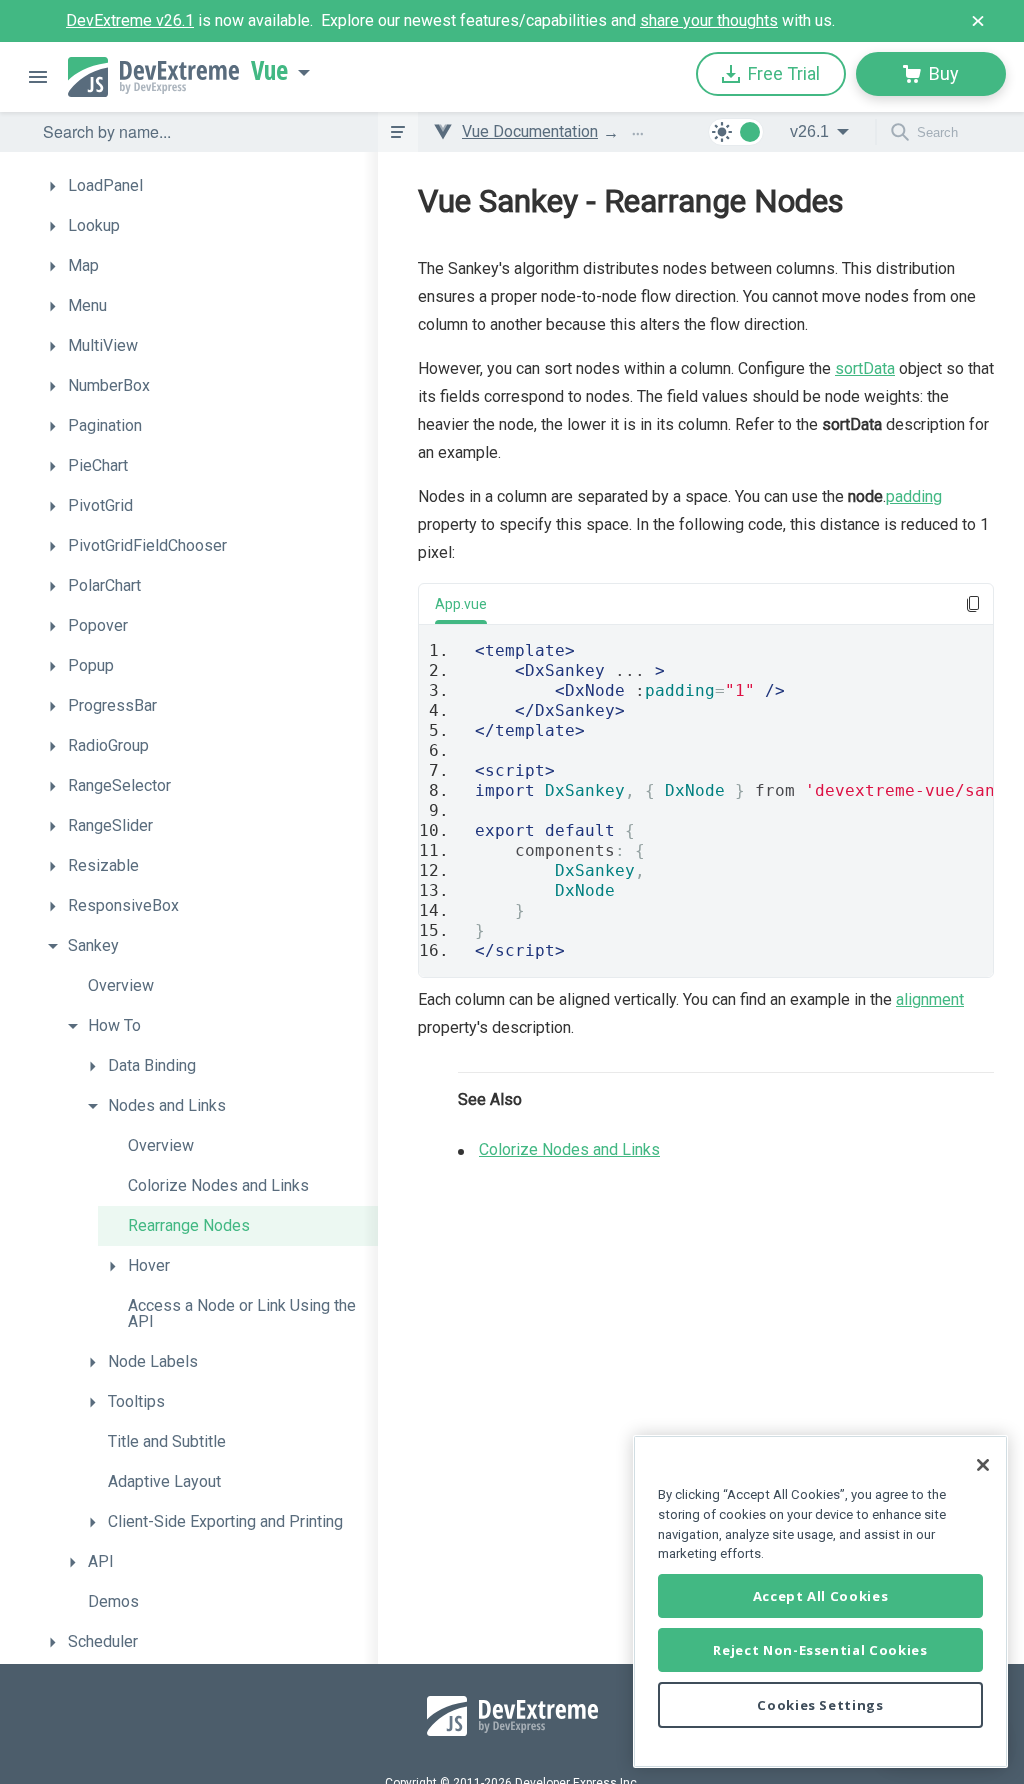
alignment (930, 999)
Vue (269, 71)
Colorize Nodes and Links (569, 1149)
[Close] (983, 1465)
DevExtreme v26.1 (130, 20)
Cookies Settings (820, 1705)
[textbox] (198, 132)
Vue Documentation (530, 131)
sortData (865, 368)
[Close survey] (978, 21)
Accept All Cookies (821, 1596)
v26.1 (809, 131)
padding (914, 496)
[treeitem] (208, 186)
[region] (820, 1601)
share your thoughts (709, 20)
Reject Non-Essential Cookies (820, 1650)
